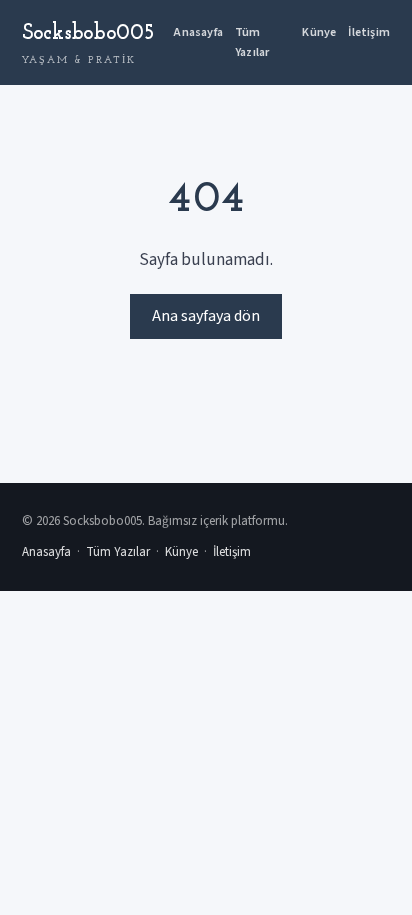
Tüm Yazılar (252, 42)
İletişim (369, 32)
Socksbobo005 (88, 44)
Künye (319, 32)
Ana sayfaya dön (206, 316)
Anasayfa (198, 32)
